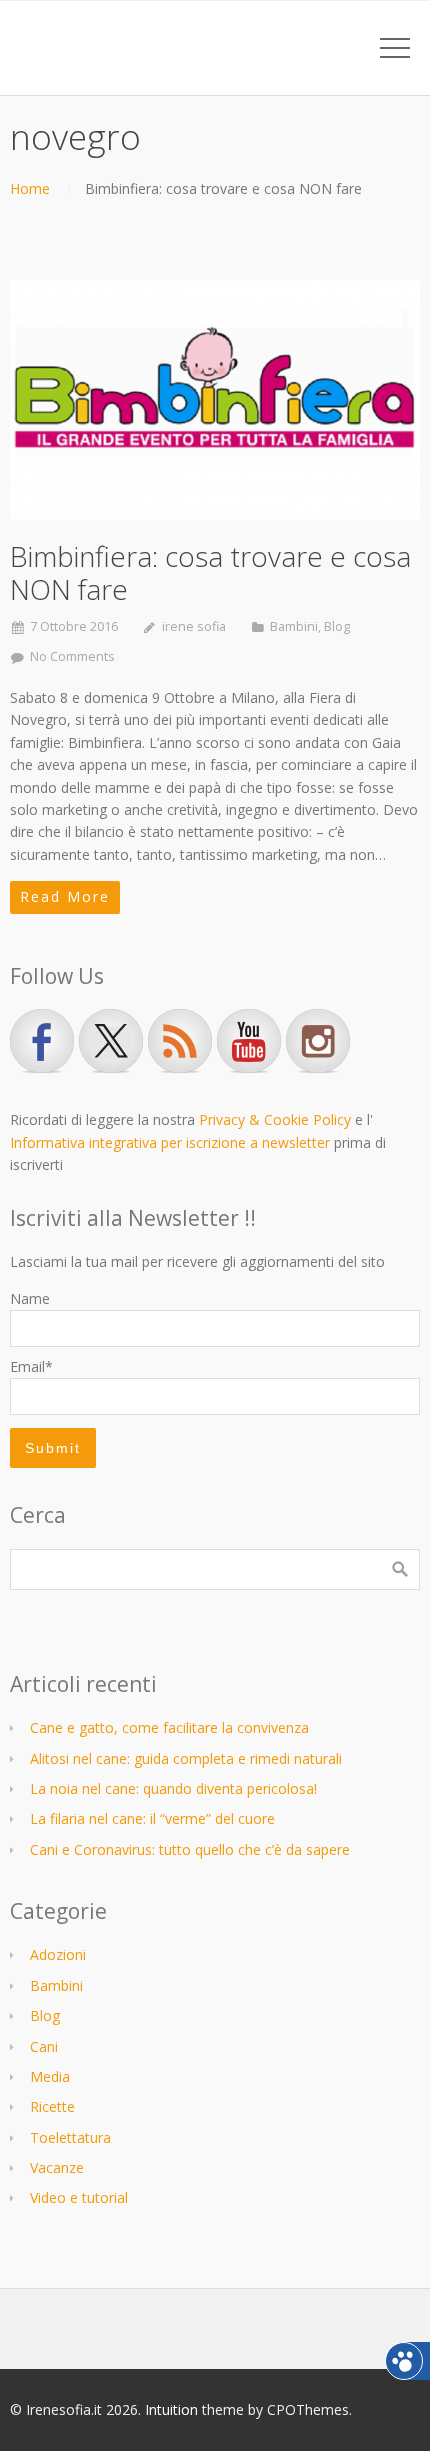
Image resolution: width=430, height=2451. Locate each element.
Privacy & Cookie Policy (275, 1119)
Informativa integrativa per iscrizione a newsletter (170, 1142)
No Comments (72, 656)
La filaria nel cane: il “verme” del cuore (152, 1818)
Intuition (171, 2409)
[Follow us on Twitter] (111, 1041)
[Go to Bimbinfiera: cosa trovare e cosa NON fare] (215, 399)
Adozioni (58, 1954)
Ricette (52, 2106)
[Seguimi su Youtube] (249, 1041)
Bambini (294, 626)
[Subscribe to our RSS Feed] (180, 1041)
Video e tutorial (79, 2197)
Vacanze (57, 2167)
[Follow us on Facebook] (42, 1041)
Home (30, 188)
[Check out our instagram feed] (318, 1041)
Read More (65, 896)
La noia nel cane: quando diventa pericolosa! (173, 1788)
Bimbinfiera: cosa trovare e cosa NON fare (210, 573)
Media (50, 2076)
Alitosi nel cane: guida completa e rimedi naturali (186, 1758)
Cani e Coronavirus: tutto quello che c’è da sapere (190, 1849)
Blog (337, 626)
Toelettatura (70, 2137)
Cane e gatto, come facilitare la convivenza (169, 1727)
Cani (44, 2046)
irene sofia (194, 626)
